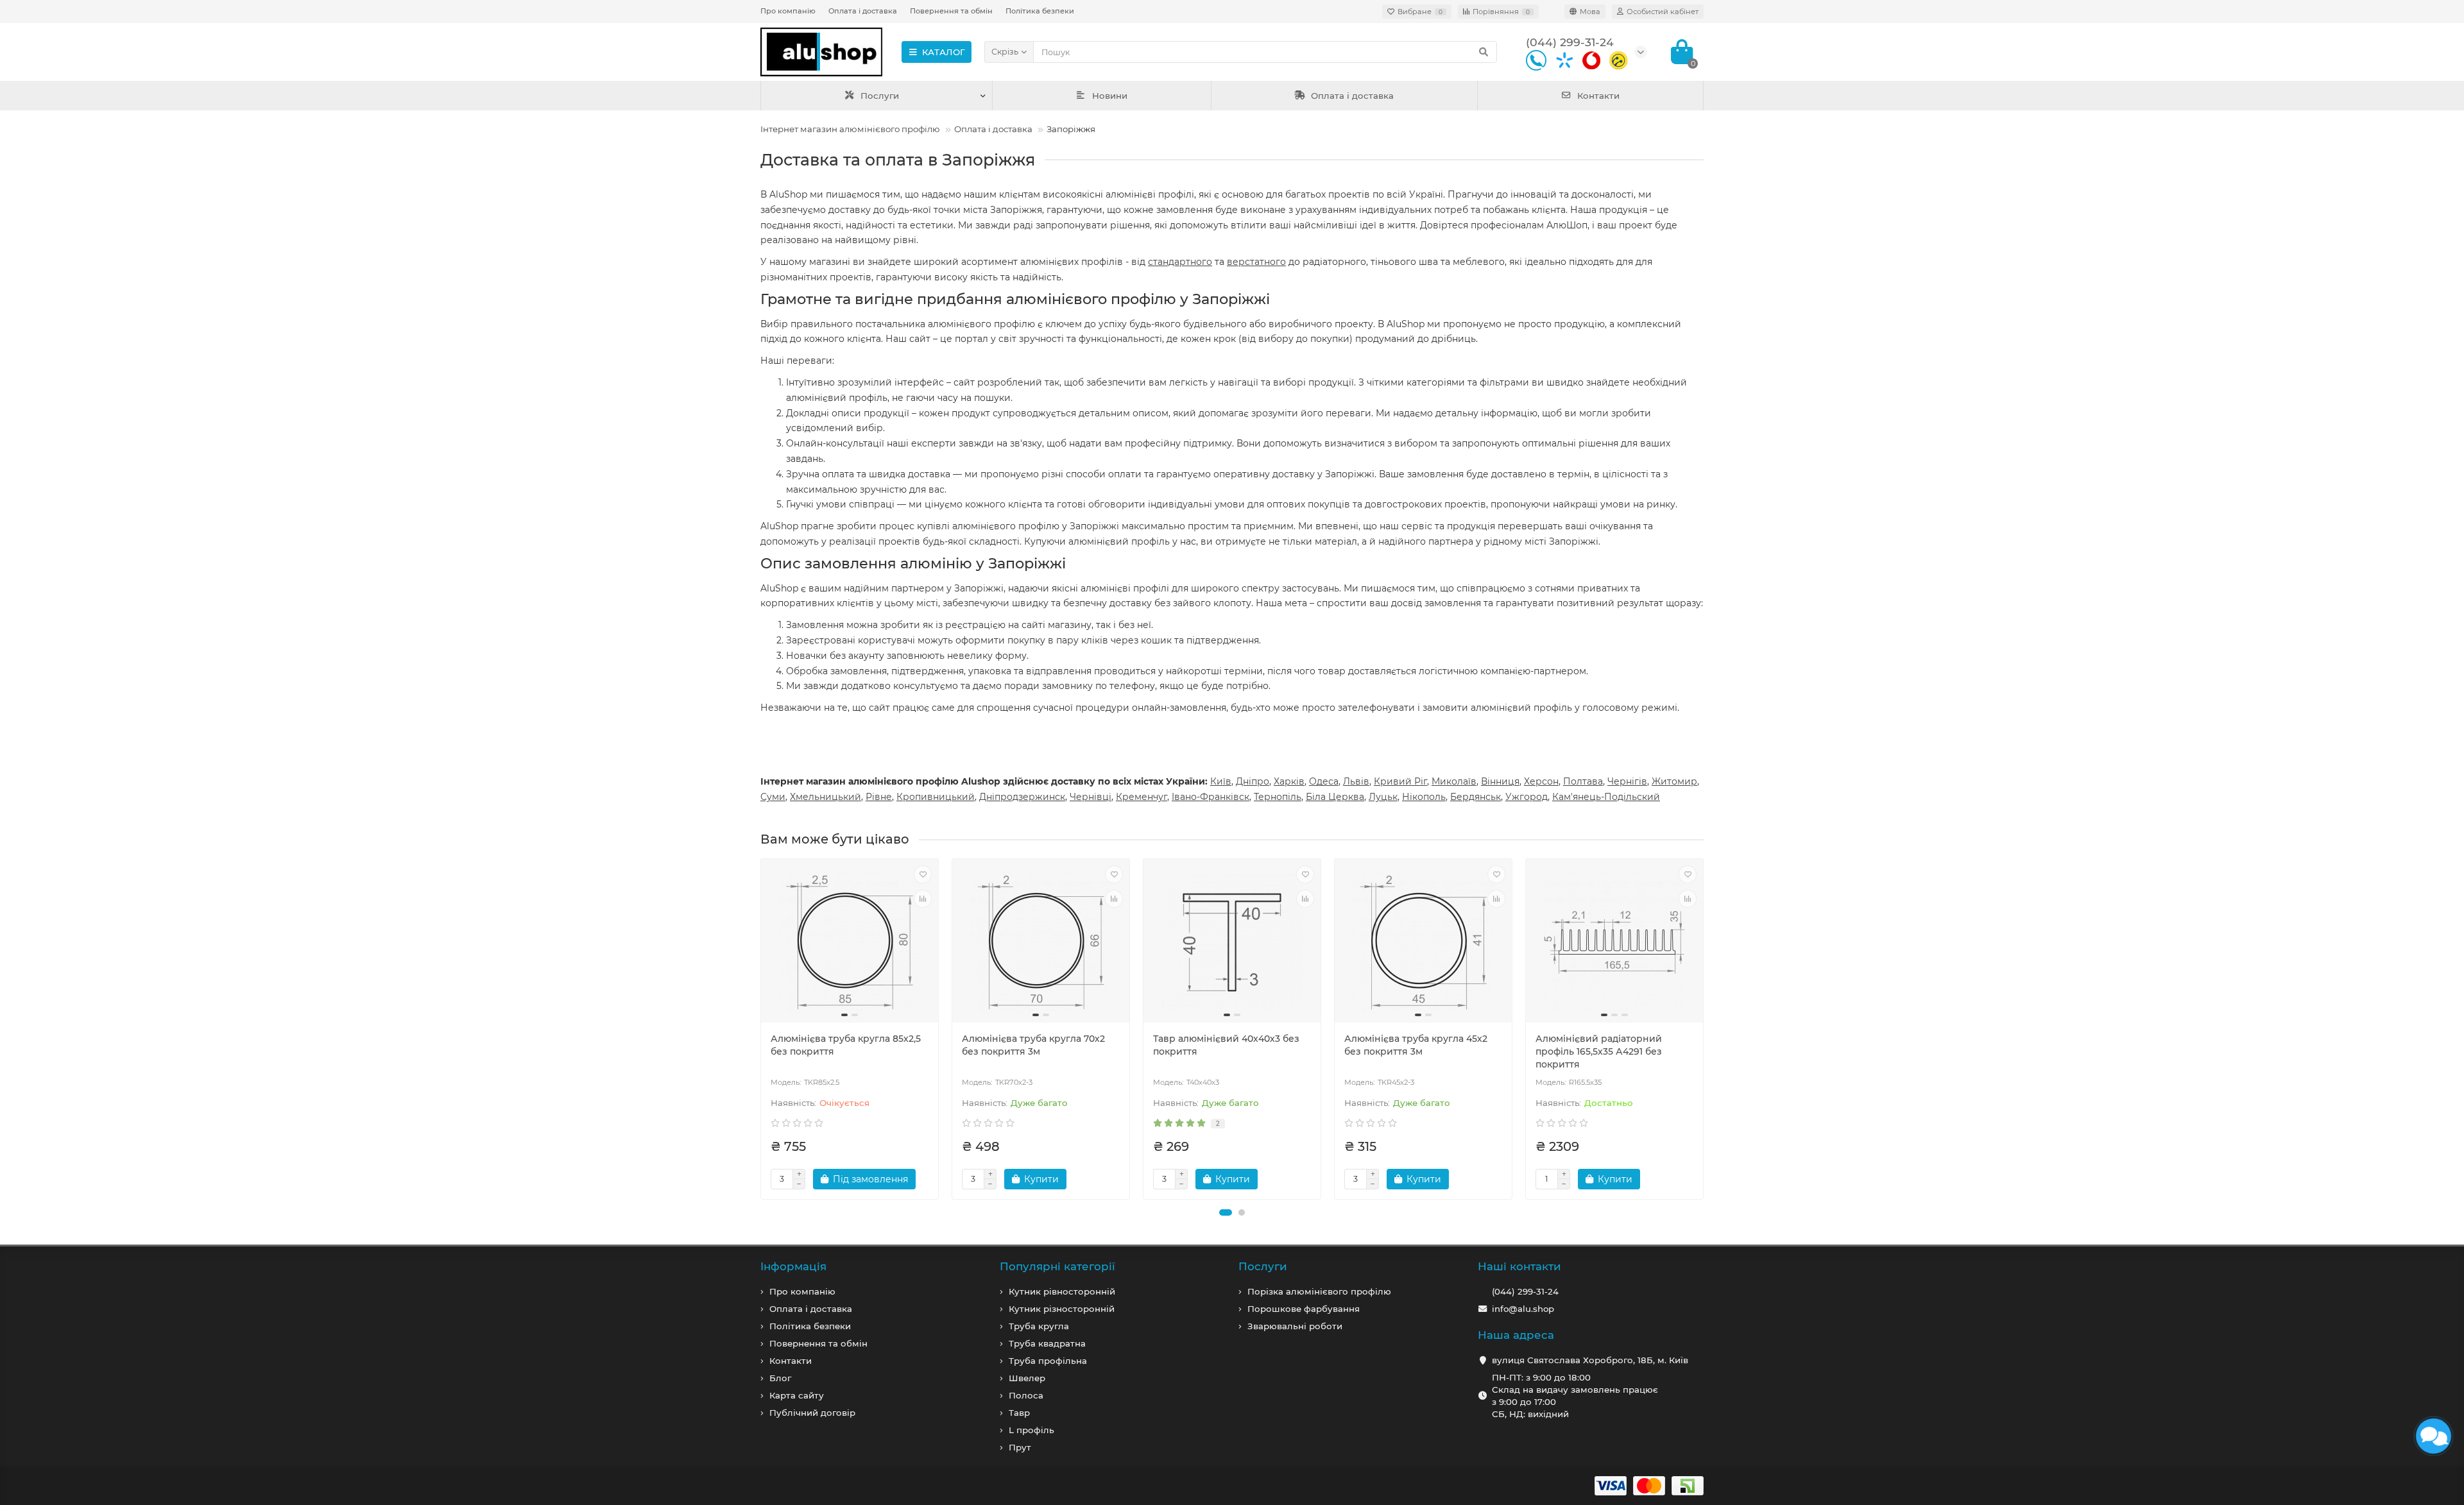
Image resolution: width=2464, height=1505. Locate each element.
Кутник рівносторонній (1062, 1291)
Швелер (1027, 1378)
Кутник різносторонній (1062, 1309)
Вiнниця (1500, 781)
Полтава (1583, 781)
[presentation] (762, 1029)
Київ (1221, 781)
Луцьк (1383, 797)
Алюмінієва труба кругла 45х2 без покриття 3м (1416, 1045)
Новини (1110, 96)
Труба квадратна (1047, 1343)
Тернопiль (1278, 797)
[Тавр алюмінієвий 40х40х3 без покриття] (1232, 942)
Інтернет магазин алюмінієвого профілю (850, 129)
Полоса (1026, 1395)
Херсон (1541, 781)
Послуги (880, 96)
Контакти (1598, 96)
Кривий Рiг (1400, 781)
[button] (1226, 1212)
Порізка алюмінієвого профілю (1319, 1291)
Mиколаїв (1454, 781)
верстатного (1256, 262)
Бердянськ (1476, 797)
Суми (773, 797)
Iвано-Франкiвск (1211, 797)
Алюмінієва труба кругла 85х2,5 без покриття (846, 1045)
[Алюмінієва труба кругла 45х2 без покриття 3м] (1423, 942)
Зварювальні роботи (1295, 1326)
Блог (780, 1378)
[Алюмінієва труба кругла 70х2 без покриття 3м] (1041, 942)
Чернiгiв (1627, 781)
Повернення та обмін (951, 11)
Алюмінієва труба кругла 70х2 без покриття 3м (1033, 1045)
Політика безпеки (1040, 11)
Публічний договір (812, 1413)
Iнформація (793, 1266)
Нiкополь (1424, 797)
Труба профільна (1048, 1361)
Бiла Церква (1335, 797)
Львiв (1356, 781)
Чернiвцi (1091, 797)
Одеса (1324, 781)
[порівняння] (923, 899)
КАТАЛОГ (944, 52)
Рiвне (879, 797)
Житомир (1674, 781)
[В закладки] (923, 874)
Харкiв (1289, 781)
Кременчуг (1142, 797)
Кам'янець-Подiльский (1606, 797)
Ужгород (1527, 797)
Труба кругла (1039, 1326)
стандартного (1180, 262)
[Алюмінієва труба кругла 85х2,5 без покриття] (850, 942)
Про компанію (788, 11)
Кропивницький (936, 797)
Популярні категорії (1057, 1266)
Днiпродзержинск (1022, 797)
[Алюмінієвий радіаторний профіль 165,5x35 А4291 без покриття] (1614, 942)
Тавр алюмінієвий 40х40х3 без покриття (1226, 1045)
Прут (1020, 1447)
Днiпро (1253, 781)
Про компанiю (802, 1291)
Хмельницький (826, 797)
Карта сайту (797, 1395)
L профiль (1031, 1430)
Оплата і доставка (863, 11)
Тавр (1019, 1413)
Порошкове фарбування (1304, 1309)
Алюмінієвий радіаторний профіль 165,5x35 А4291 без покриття (1599, 1051)
